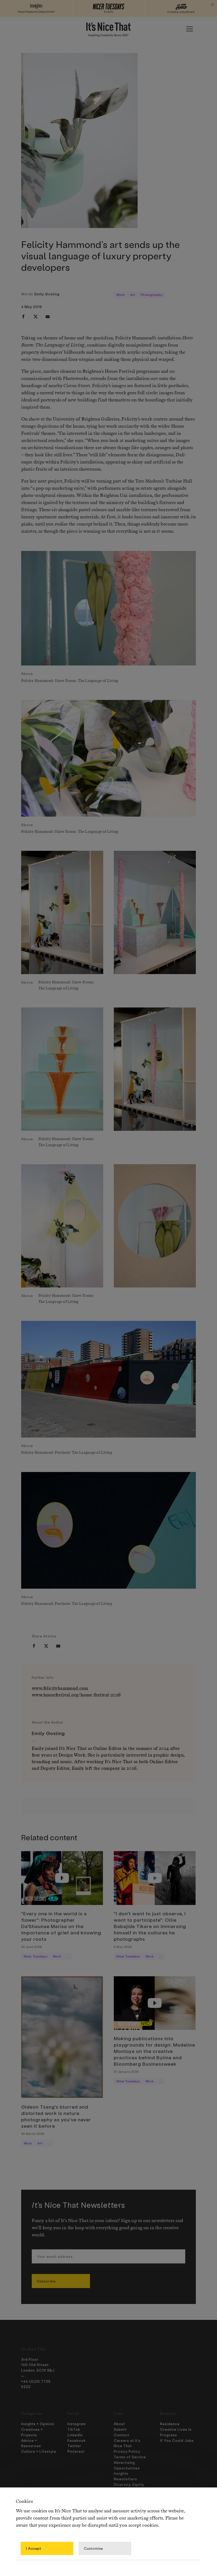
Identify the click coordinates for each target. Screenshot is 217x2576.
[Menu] (189, 29)
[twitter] (35, 317)
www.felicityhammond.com (60, 1688)
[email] (48, 317)
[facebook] (23, 317)
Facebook (77, 2440)
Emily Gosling (47, 294)
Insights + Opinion (38, 2424)
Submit (120, 2429)
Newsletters (125, 2479)
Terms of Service (130, 2457)
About (119, 2424)
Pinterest (76, 2451)
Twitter (74, 2446)
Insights (121, 2473)
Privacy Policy (127, 2451)
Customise (93, 2548)
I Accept (34, 2548)
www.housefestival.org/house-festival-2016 (76, 1695)
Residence (170, 2424)
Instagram (77, 2424)
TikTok (74, 2429)
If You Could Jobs (177, 2440)
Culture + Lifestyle (39, 2451)
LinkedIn (75, 2435)
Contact (121, 2435)
